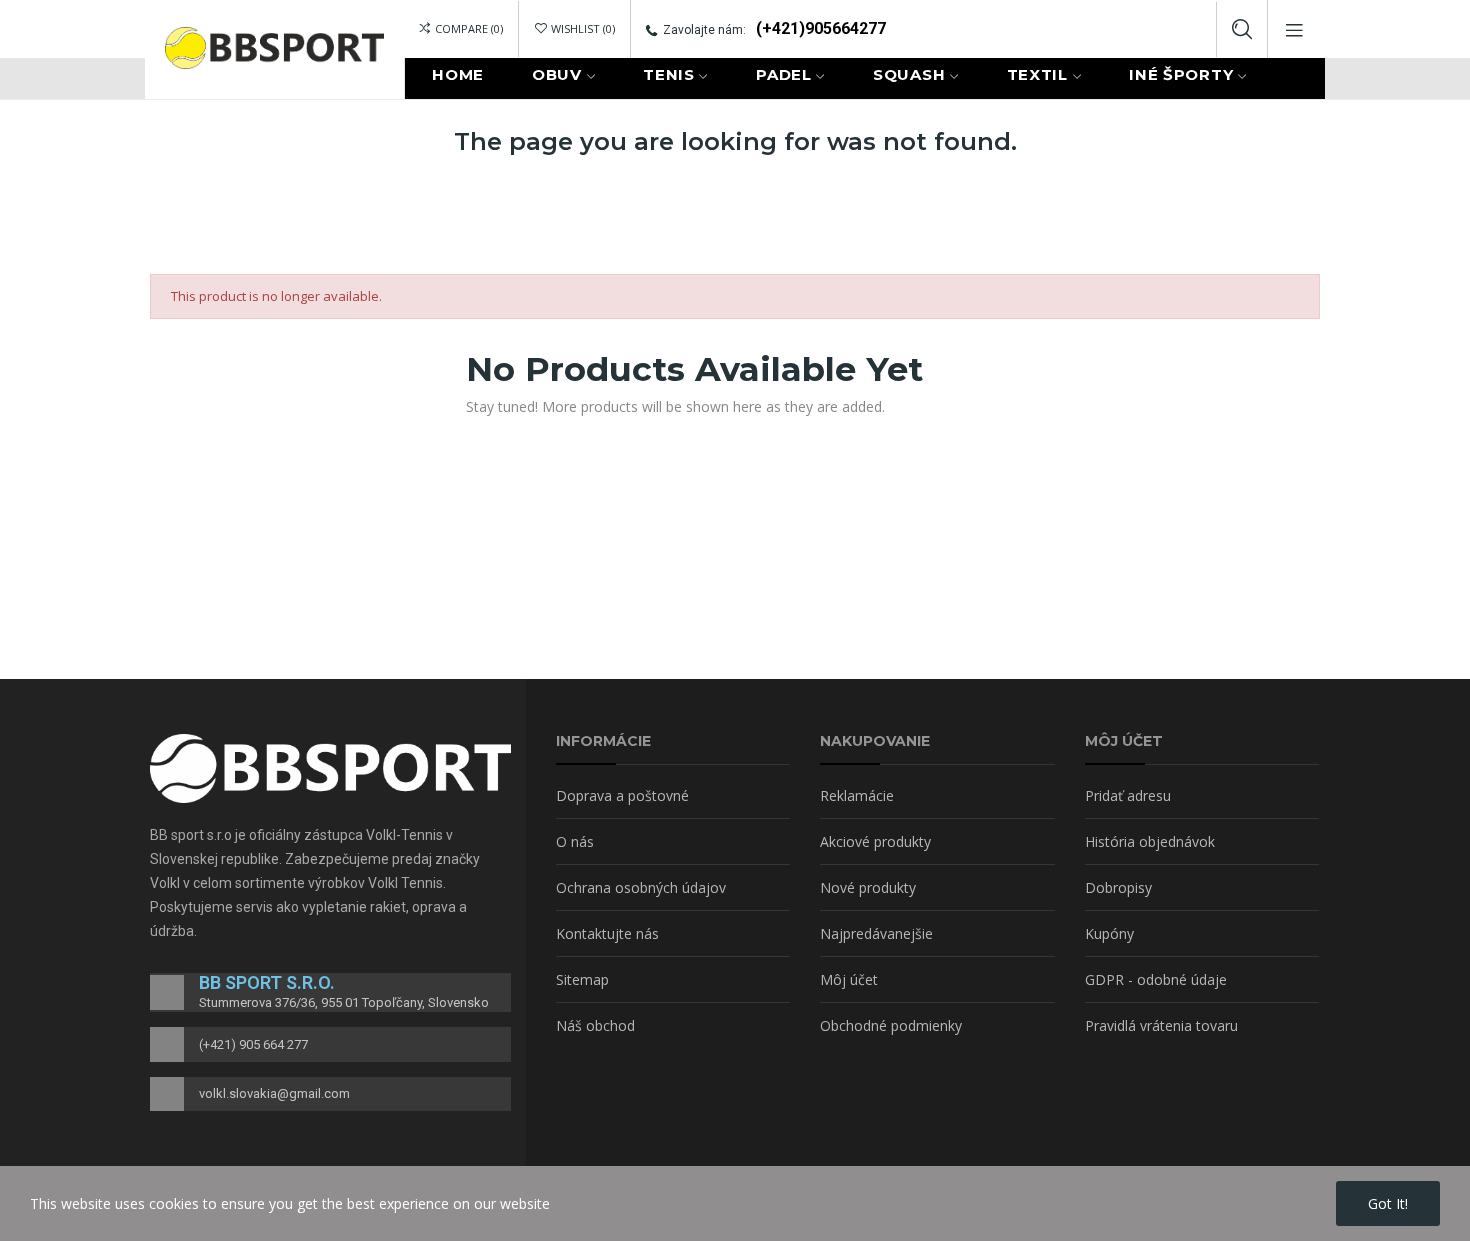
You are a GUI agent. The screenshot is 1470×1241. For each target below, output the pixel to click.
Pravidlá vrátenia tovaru (1161, 1025)
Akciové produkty (875, 841)
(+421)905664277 (821, 28)
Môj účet (849, 979)
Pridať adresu (1128, 795)
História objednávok (1150, 841)
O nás (575, 841)
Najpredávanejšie (876, 933)
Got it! (1388, 1203)
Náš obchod (595, 1025)
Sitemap (582, 979)
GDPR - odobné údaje (1156, 979)
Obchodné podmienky (891, 1025)
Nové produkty (868, 887)
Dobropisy (1118, 887)
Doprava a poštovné (622, 795)
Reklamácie (857, 795)
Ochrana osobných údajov (641, 887)
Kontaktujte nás (607, 933)
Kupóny (1109, 933)
